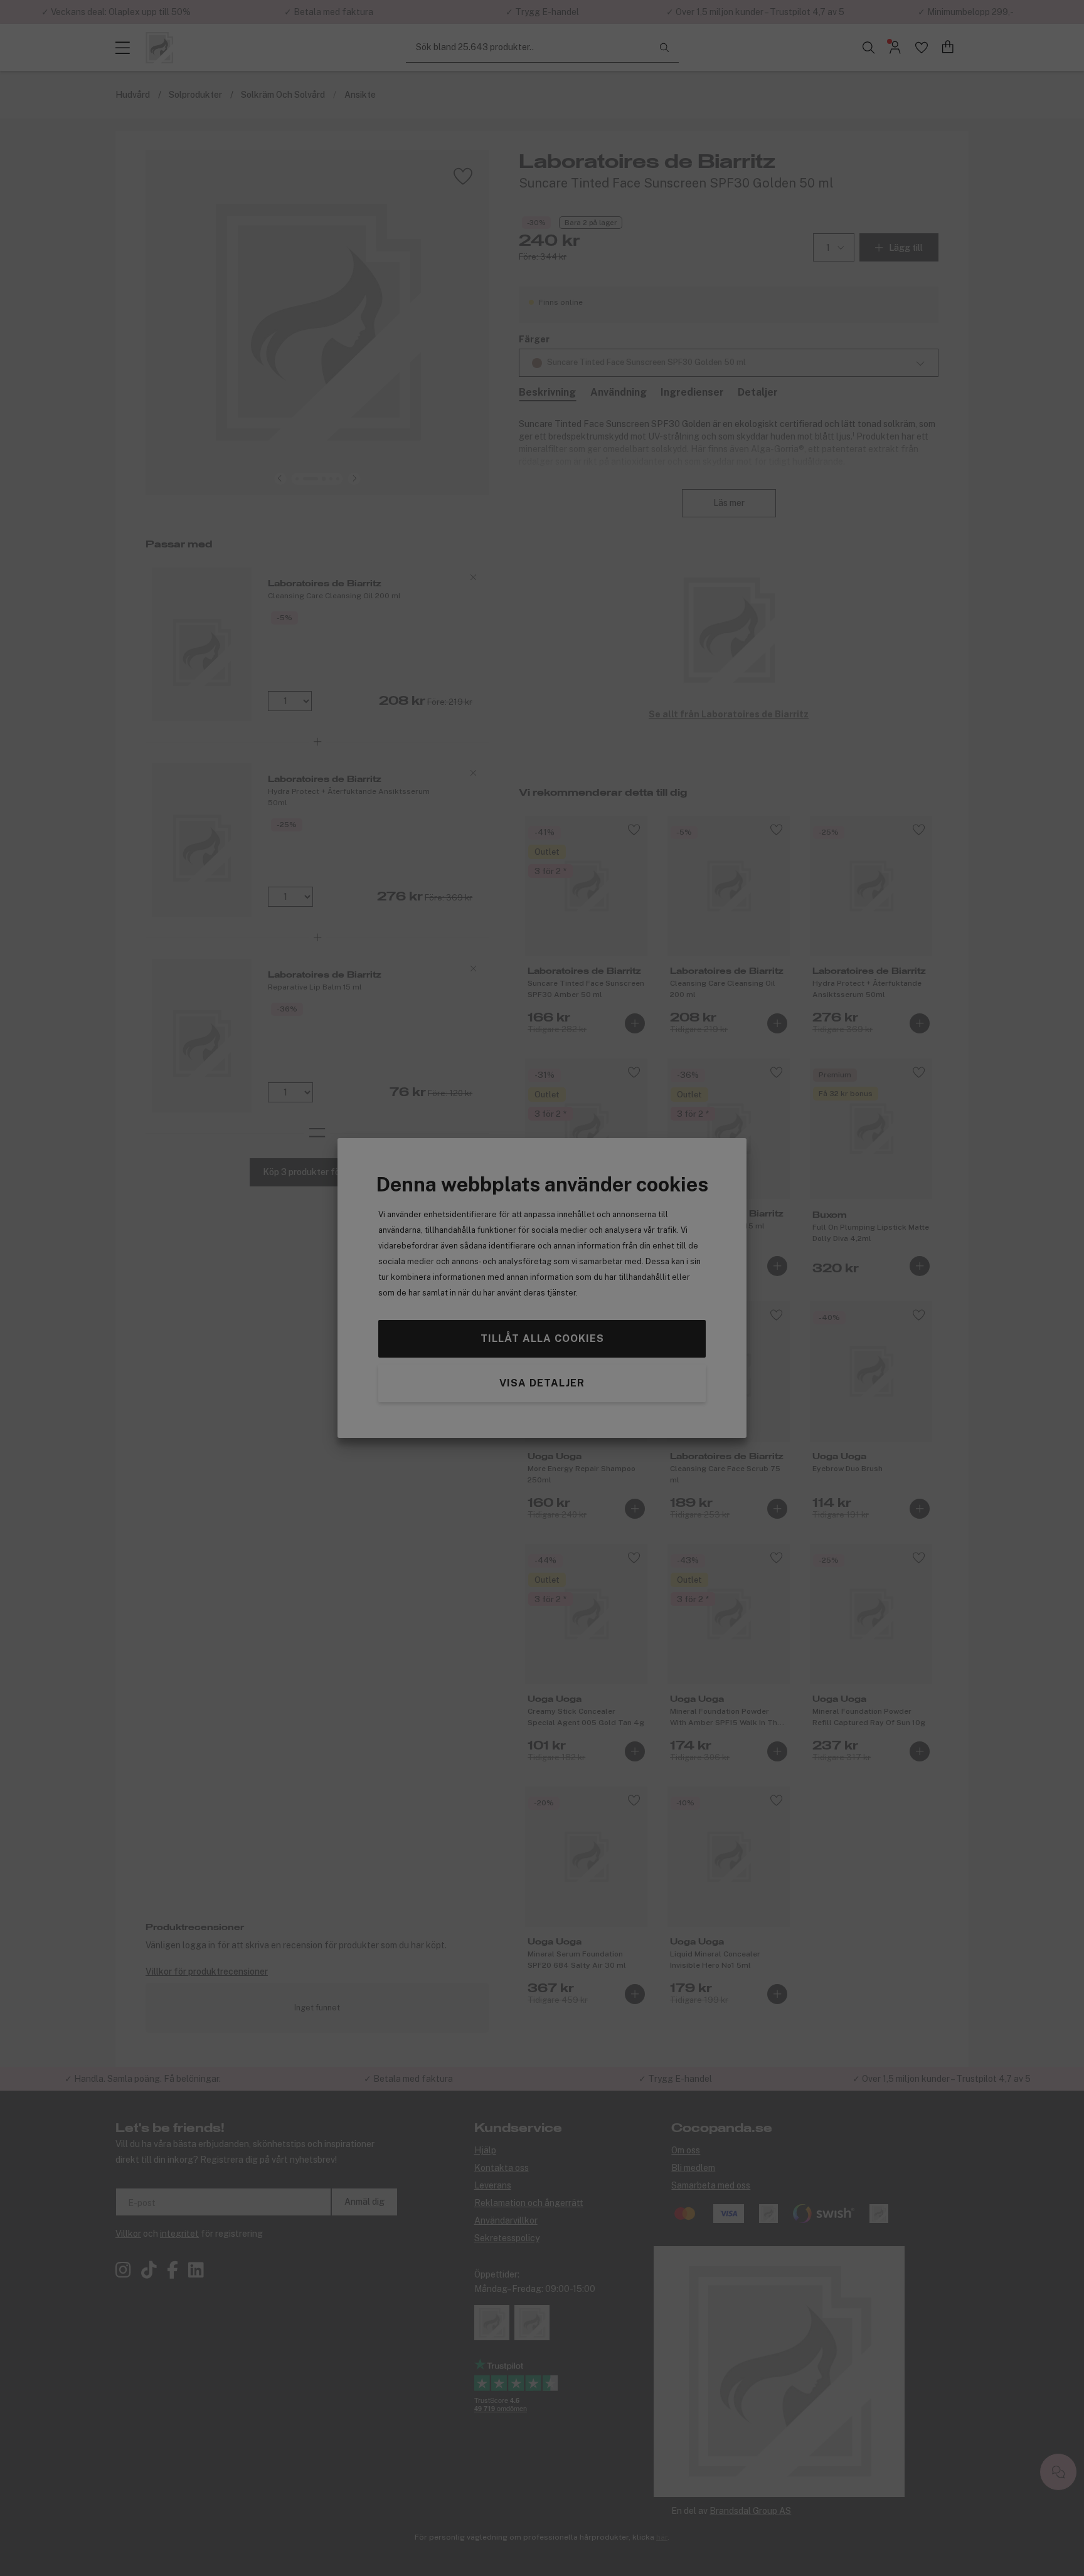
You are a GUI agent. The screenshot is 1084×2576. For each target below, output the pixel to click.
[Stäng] (631, 1194)
